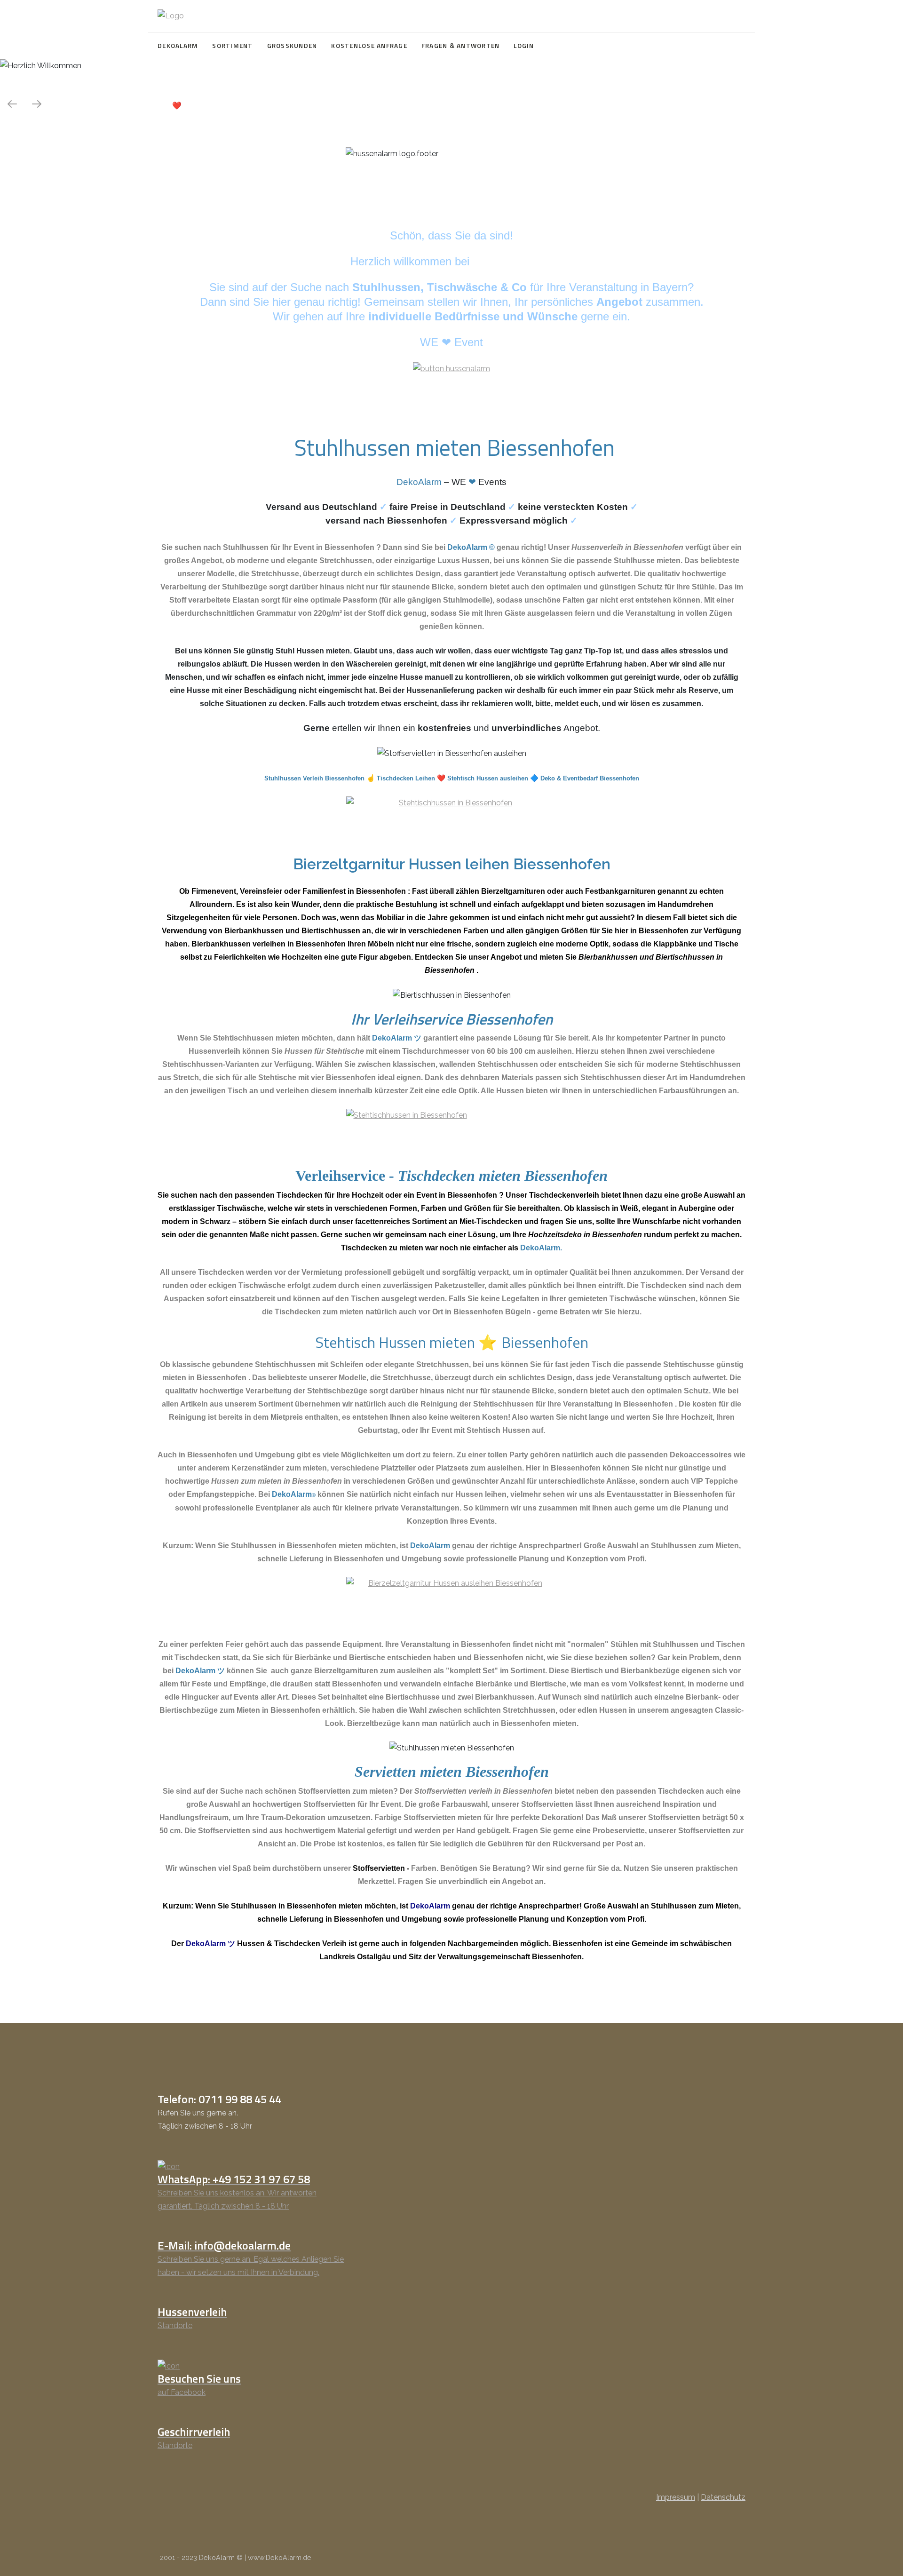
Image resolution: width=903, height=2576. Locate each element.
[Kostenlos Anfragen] (451, 821)
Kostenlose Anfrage (369, 46)
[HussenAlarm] (451, 368)
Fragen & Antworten (461, 46)
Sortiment (232, 46)
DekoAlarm (178, 46)
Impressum (676, 2497)
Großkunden (292, 46)
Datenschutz (723, 2497)
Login (524, 46)
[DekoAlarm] (171, 16)
